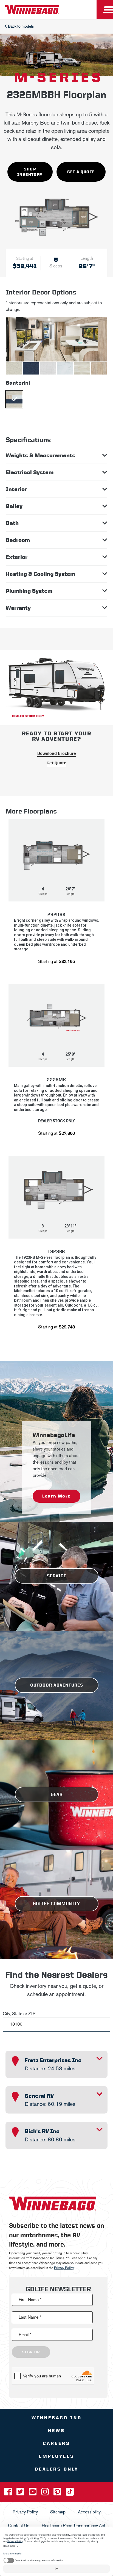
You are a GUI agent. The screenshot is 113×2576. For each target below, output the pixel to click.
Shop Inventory (30, 172)
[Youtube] (33, 2493)
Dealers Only (57, 2469)
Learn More (56, 1496)
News (56, 2430)
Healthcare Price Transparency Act (74, 2525)
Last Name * (30, 2317)
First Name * (30, 2299)
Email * (25, 2334)
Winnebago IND (57, 2417)
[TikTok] (70, 2493)
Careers (56, 2443)
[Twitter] (21, 2493)
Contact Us (19, 2525)
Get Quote (56, 763)
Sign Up (31, 2352)
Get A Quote (81, 172)
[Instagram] (46, 2493)
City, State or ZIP (19, 2014)
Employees (57, 2456)
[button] (57, 894)
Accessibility (89, 2512)
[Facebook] (9, 2493)
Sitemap (58, 2512)
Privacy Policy (64, 2268)
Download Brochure (57, 753)
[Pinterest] (58, 2493)
